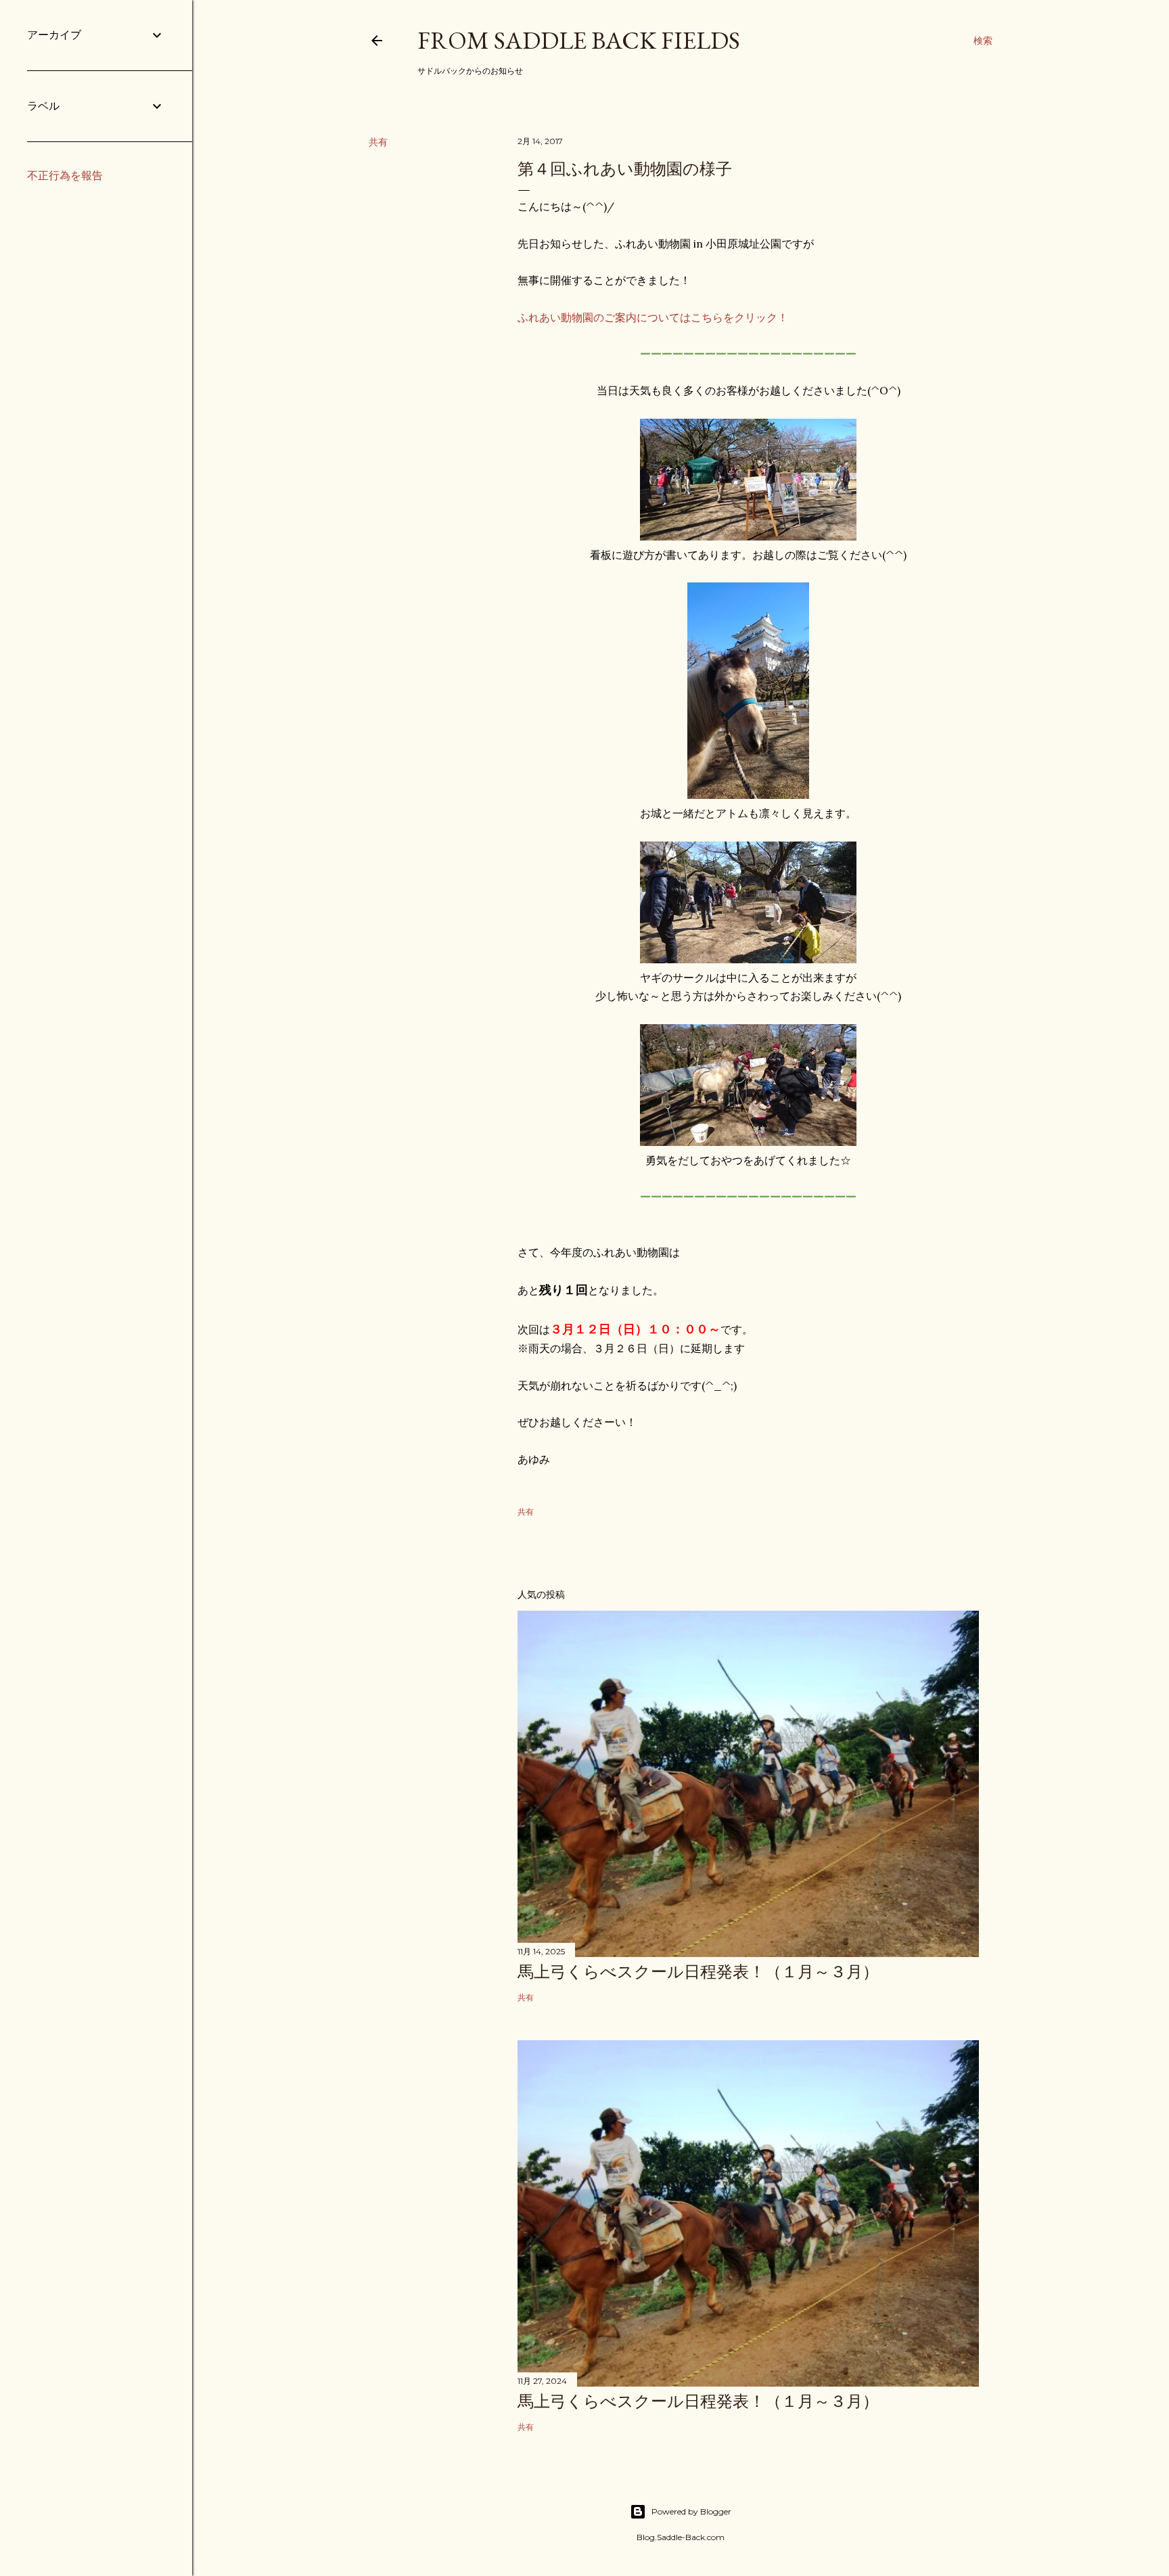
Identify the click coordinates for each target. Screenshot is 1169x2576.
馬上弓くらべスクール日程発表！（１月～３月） (698, 1972)
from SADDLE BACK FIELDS (579, 40)
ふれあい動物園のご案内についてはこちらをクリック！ (653, 317)
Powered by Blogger (691, 2511)
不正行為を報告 (65, 176)
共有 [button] (378, 142)
